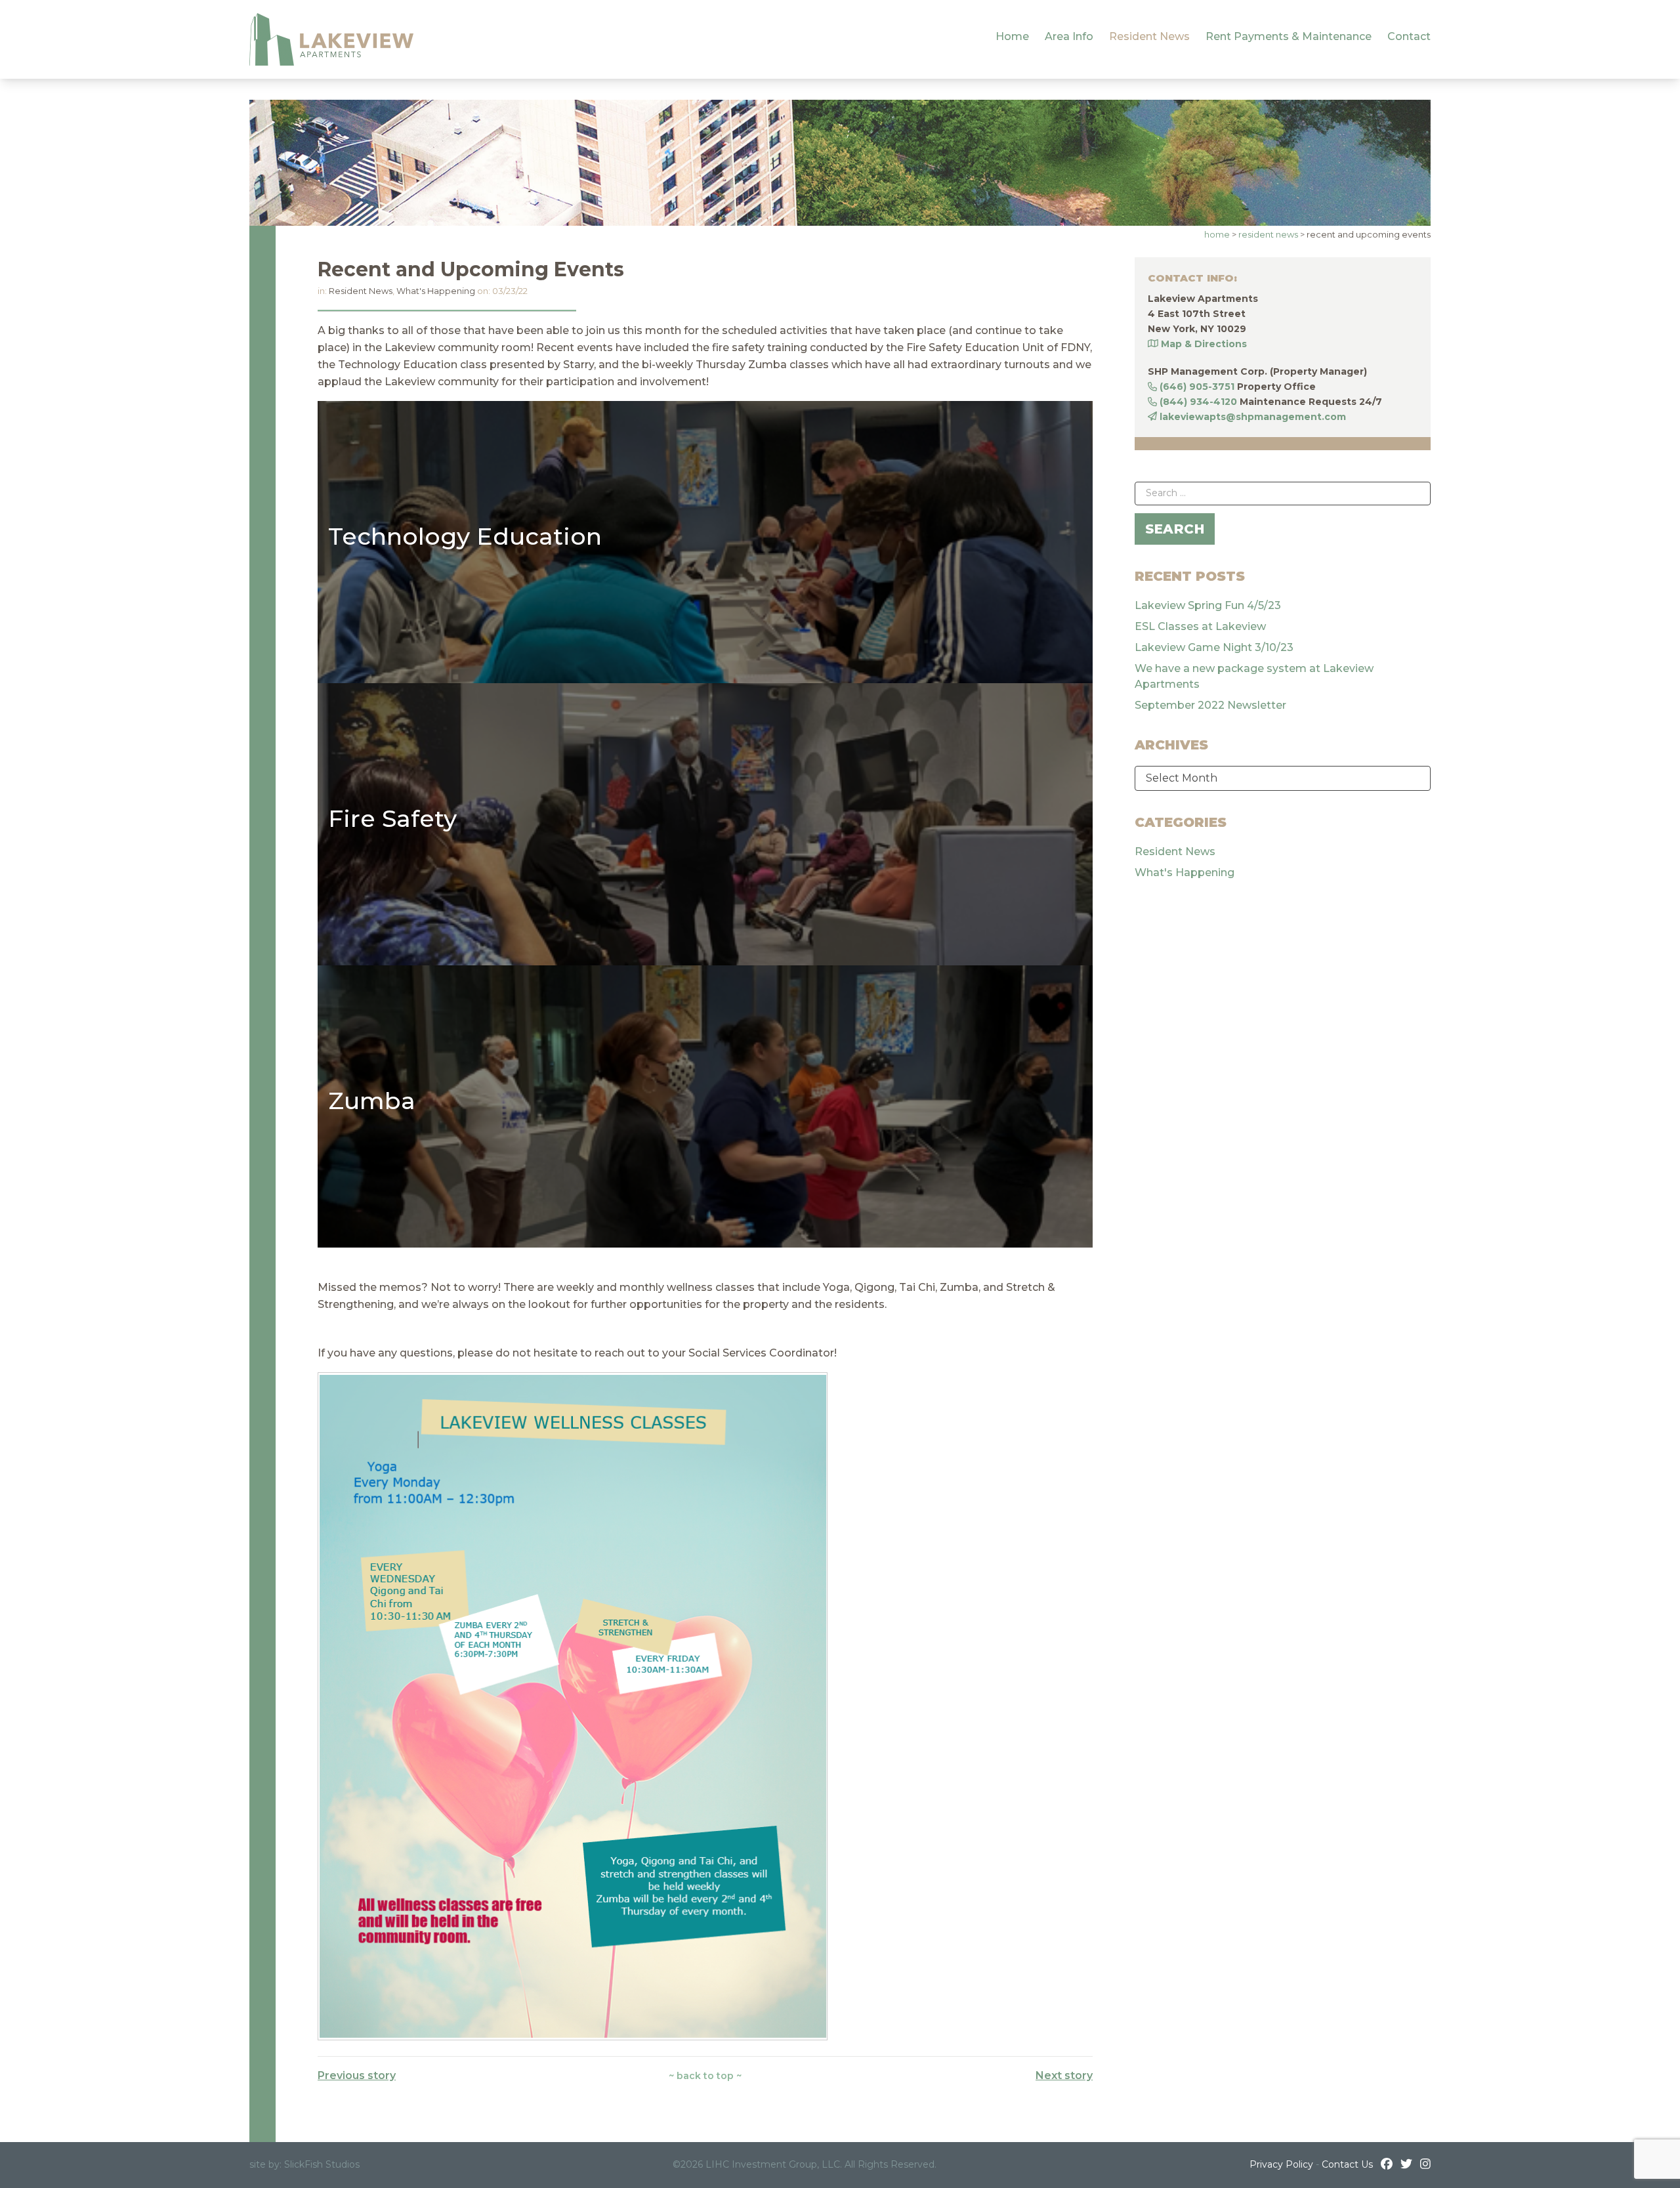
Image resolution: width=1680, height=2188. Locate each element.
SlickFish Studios (322, 2164)
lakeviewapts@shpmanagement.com (1253, 417)
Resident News (1149, 36)
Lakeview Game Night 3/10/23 (1214, 647)
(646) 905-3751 (1197, 387)
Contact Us (1347, 2164)
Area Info (1069, 36)
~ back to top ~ (705, 2076)
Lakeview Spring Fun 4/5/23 (1208, 605)
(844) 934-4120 (1198, 402)
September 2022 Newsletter (1210, 705)
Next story (1064, 2075)
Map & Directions (1204, 344)
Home (1012, 36)
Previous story (357, 2075)
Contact (1409, 36)
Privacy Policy (1281, 2164)
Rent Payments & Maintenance (1289, 36)
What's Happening (436, 291)
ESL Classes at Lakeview (1200, 626)
